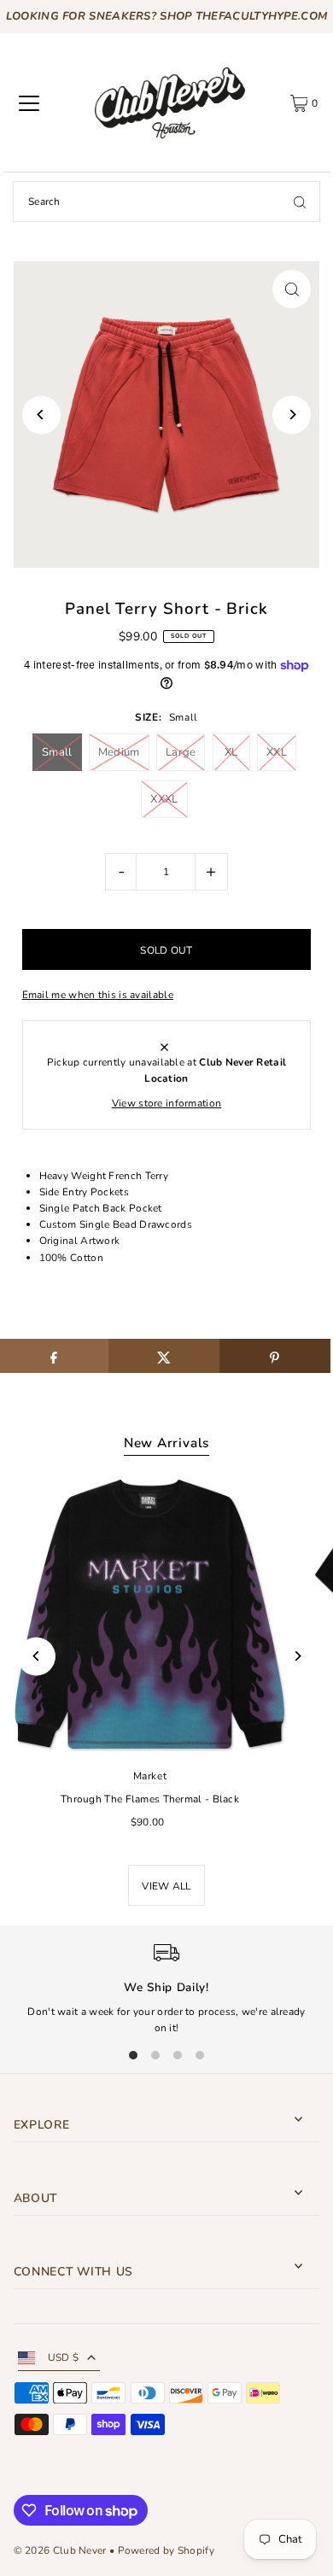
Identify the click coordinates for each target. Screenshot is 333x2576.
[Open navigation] (29, 103)
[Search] (300, 202)
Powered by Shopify (166, 2550)
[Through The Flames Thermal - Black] (150, 1614)
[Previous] (41, 415)
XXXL (164, 799)
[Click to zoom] (292, 289)
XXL (277, 752)
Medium (119, 752)
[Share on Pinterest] (275, 1356)
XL (231, 752)
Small (57, 752)
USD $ (64, 2357)
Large (181, 752)
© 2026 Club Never (60, 2550)
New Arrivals (166, 1443)
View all (166, 1886)
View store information (167, 1103)
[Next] (292, 415)
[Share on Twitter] (164, 1356)
